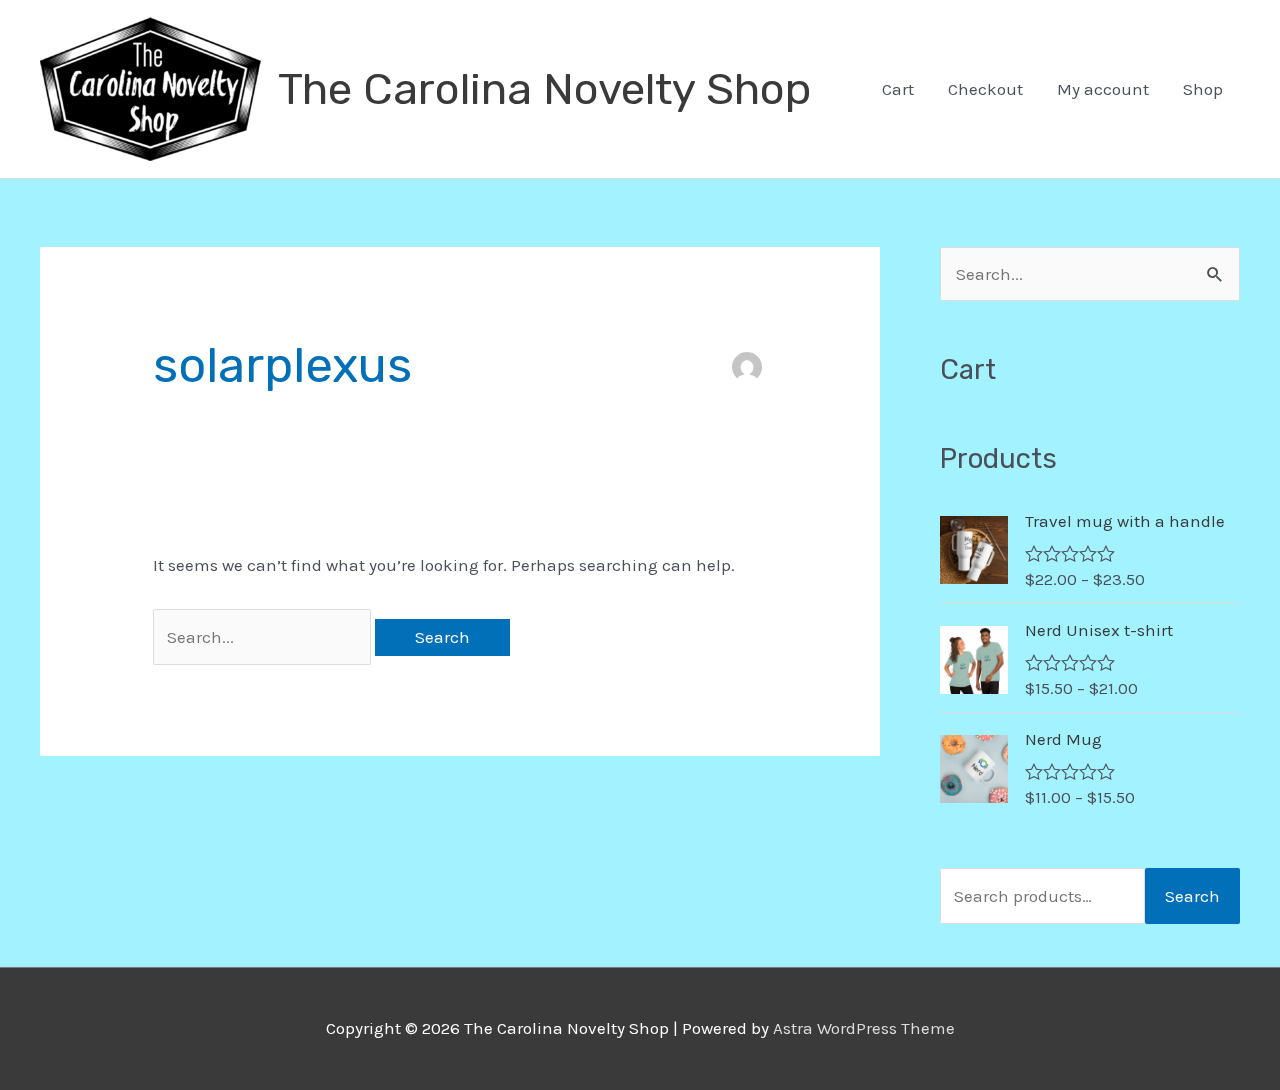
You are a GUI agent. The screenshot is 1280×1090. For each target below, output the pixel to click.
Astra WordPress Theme (864, 1028)
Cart (898, 89)
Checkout (985, 89)
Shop (1203, 89)
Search (1192, 896)
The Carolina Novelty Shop (544, 89)
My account (1103, 89)
